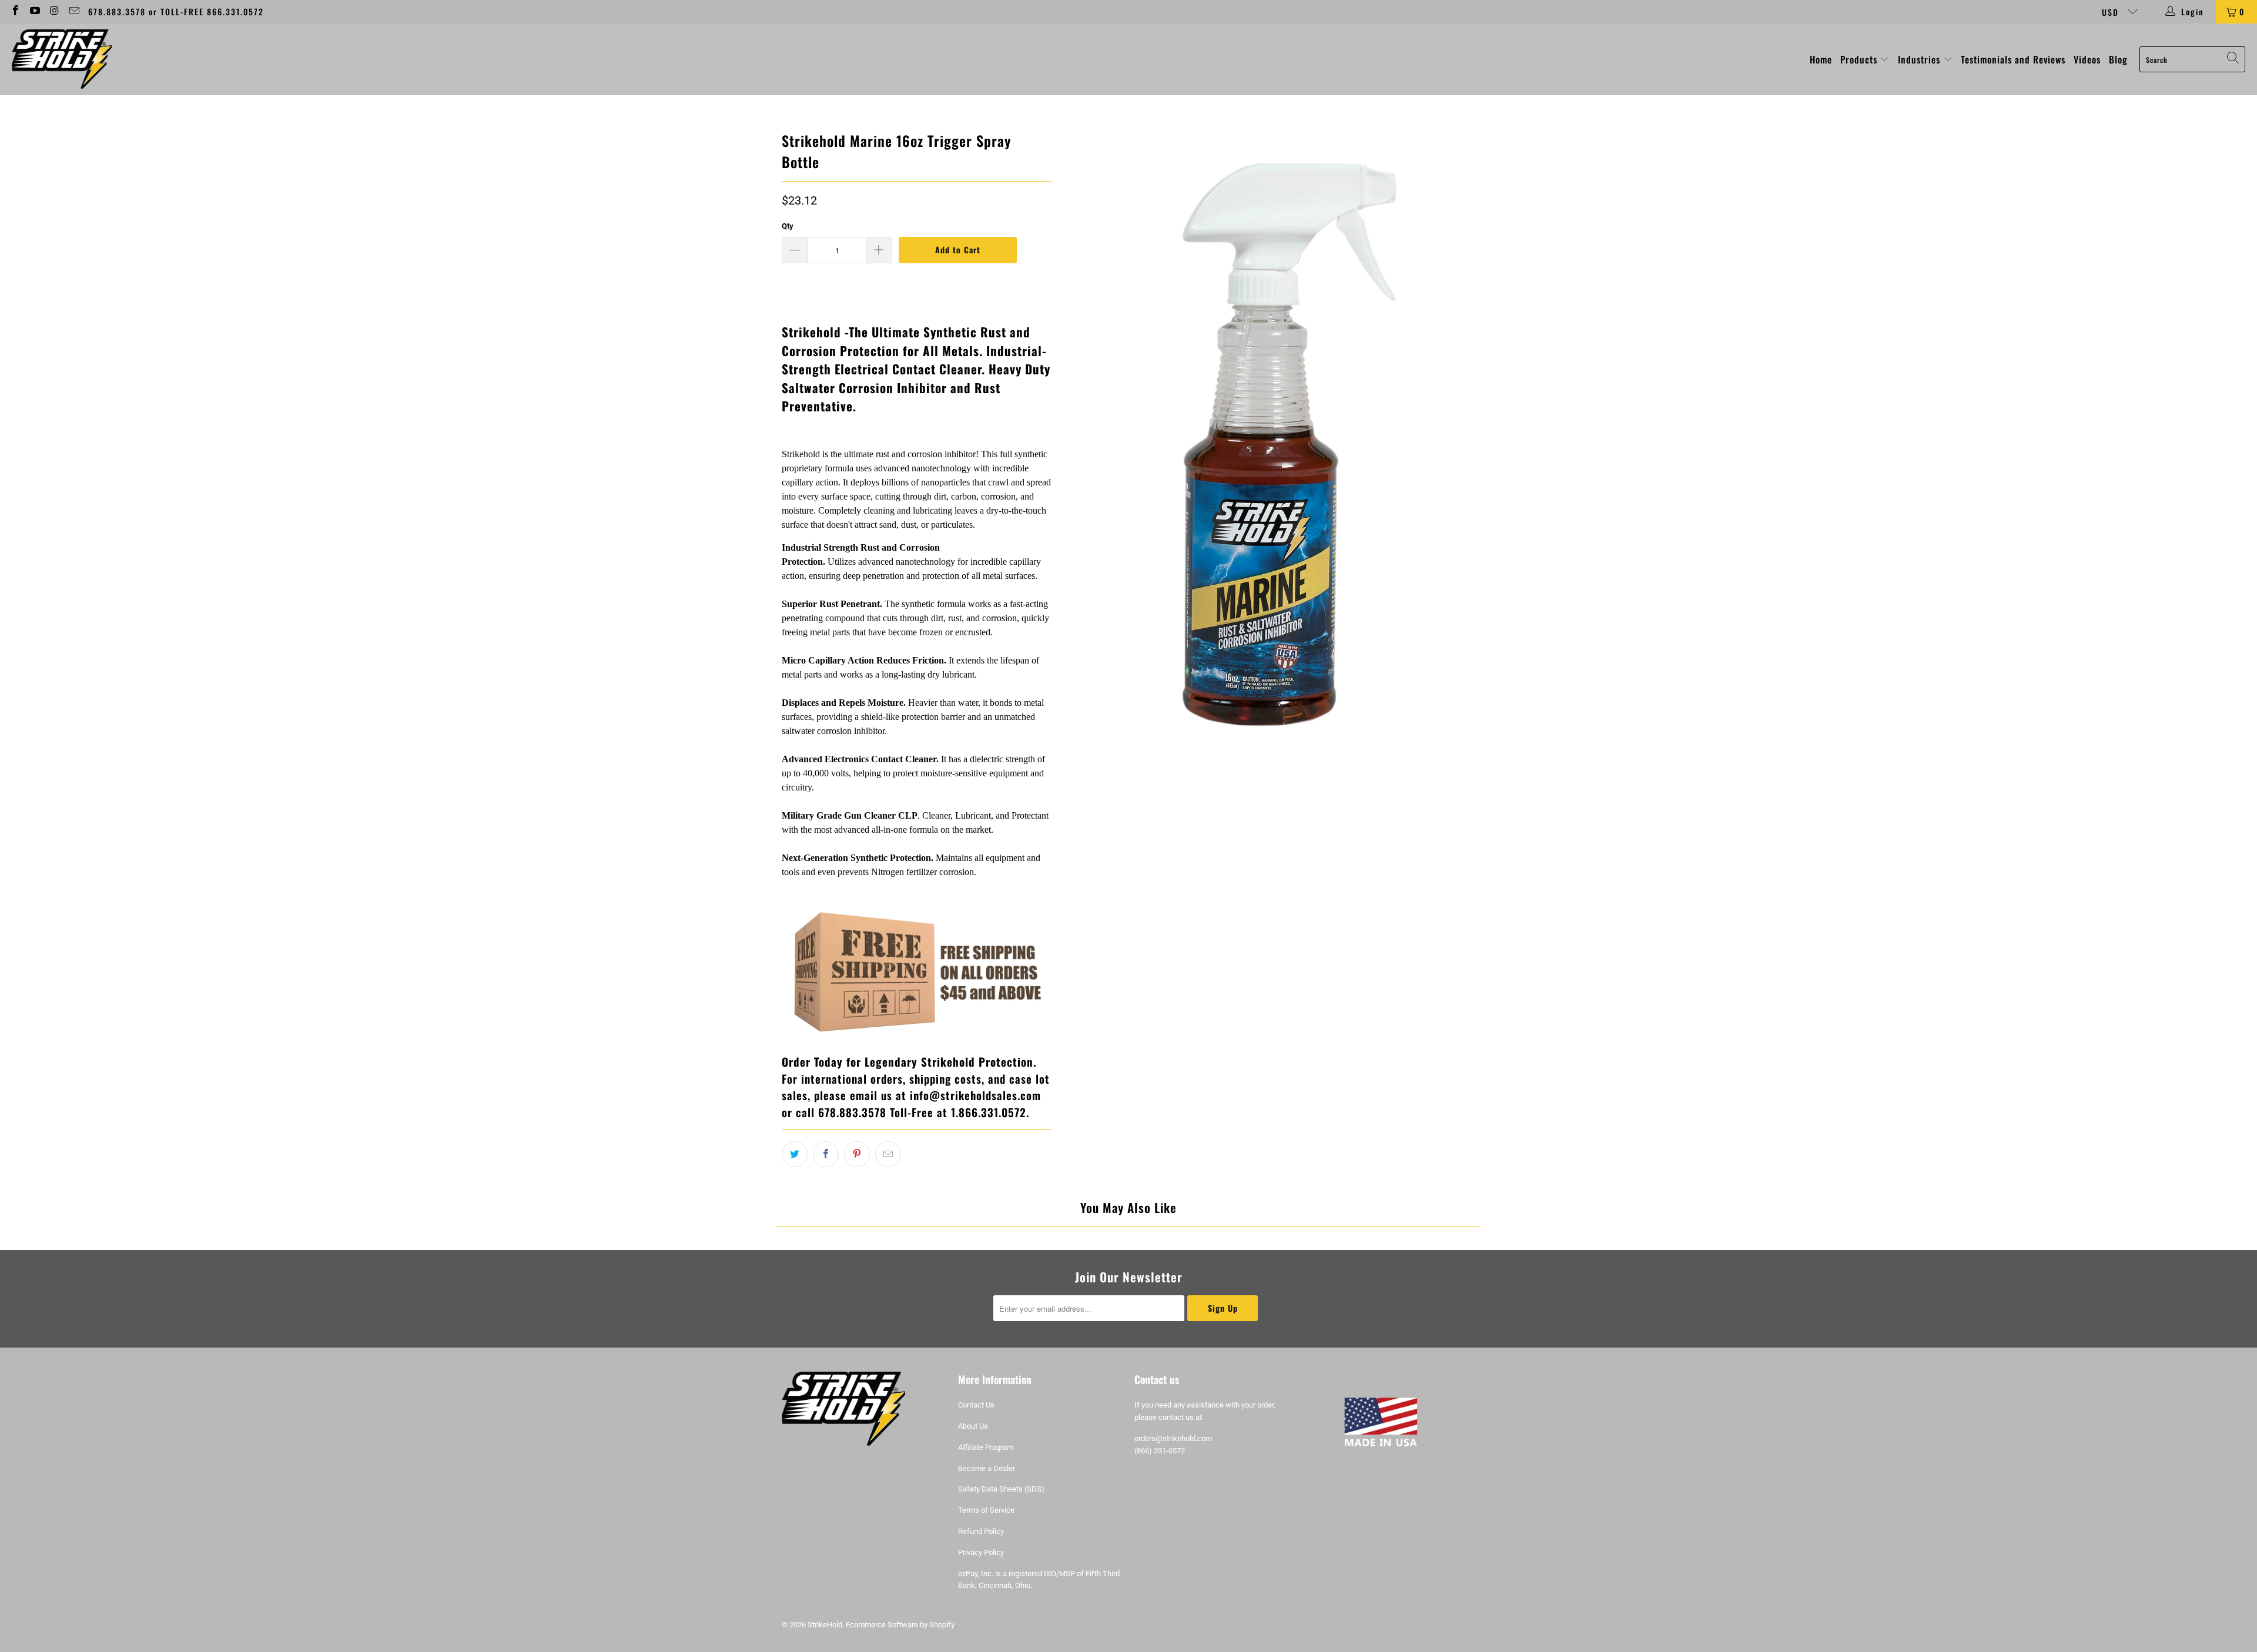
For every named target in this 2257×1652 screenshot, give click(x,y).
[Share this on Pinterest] (857, 1154)
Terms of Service (986, 1510)
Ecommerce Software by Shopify (900, 1625)
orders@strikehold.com (1173, 1438)
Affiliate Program (986, 1447)
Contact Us (976, 1405)
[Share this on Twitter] (795, 1154)
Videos (2087, 59)
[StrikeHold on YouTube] (35, 12)
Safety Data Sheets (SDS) (1001, 1489)
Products (1860, 59)
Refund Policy (981, 1531)
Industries (1921, 59)
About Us (973, 1426)
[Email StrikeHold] (74, 12)
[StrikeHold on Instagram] (54, 12)
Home (1821, 59)
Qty (788, 226)
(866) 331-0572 (1160, 1451)
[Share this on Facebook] (826, 1154)
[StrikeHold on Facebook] (15, 12)
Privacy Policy (981, 1552)
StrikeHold (825, 1625)
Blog (2118, 59)
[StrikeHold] (62, 59)
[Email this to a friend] (888, 1154)
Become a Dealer (987, 1468)
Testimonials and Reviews (2013, 59)
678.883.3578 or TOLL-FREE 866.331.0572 (176, 11)
